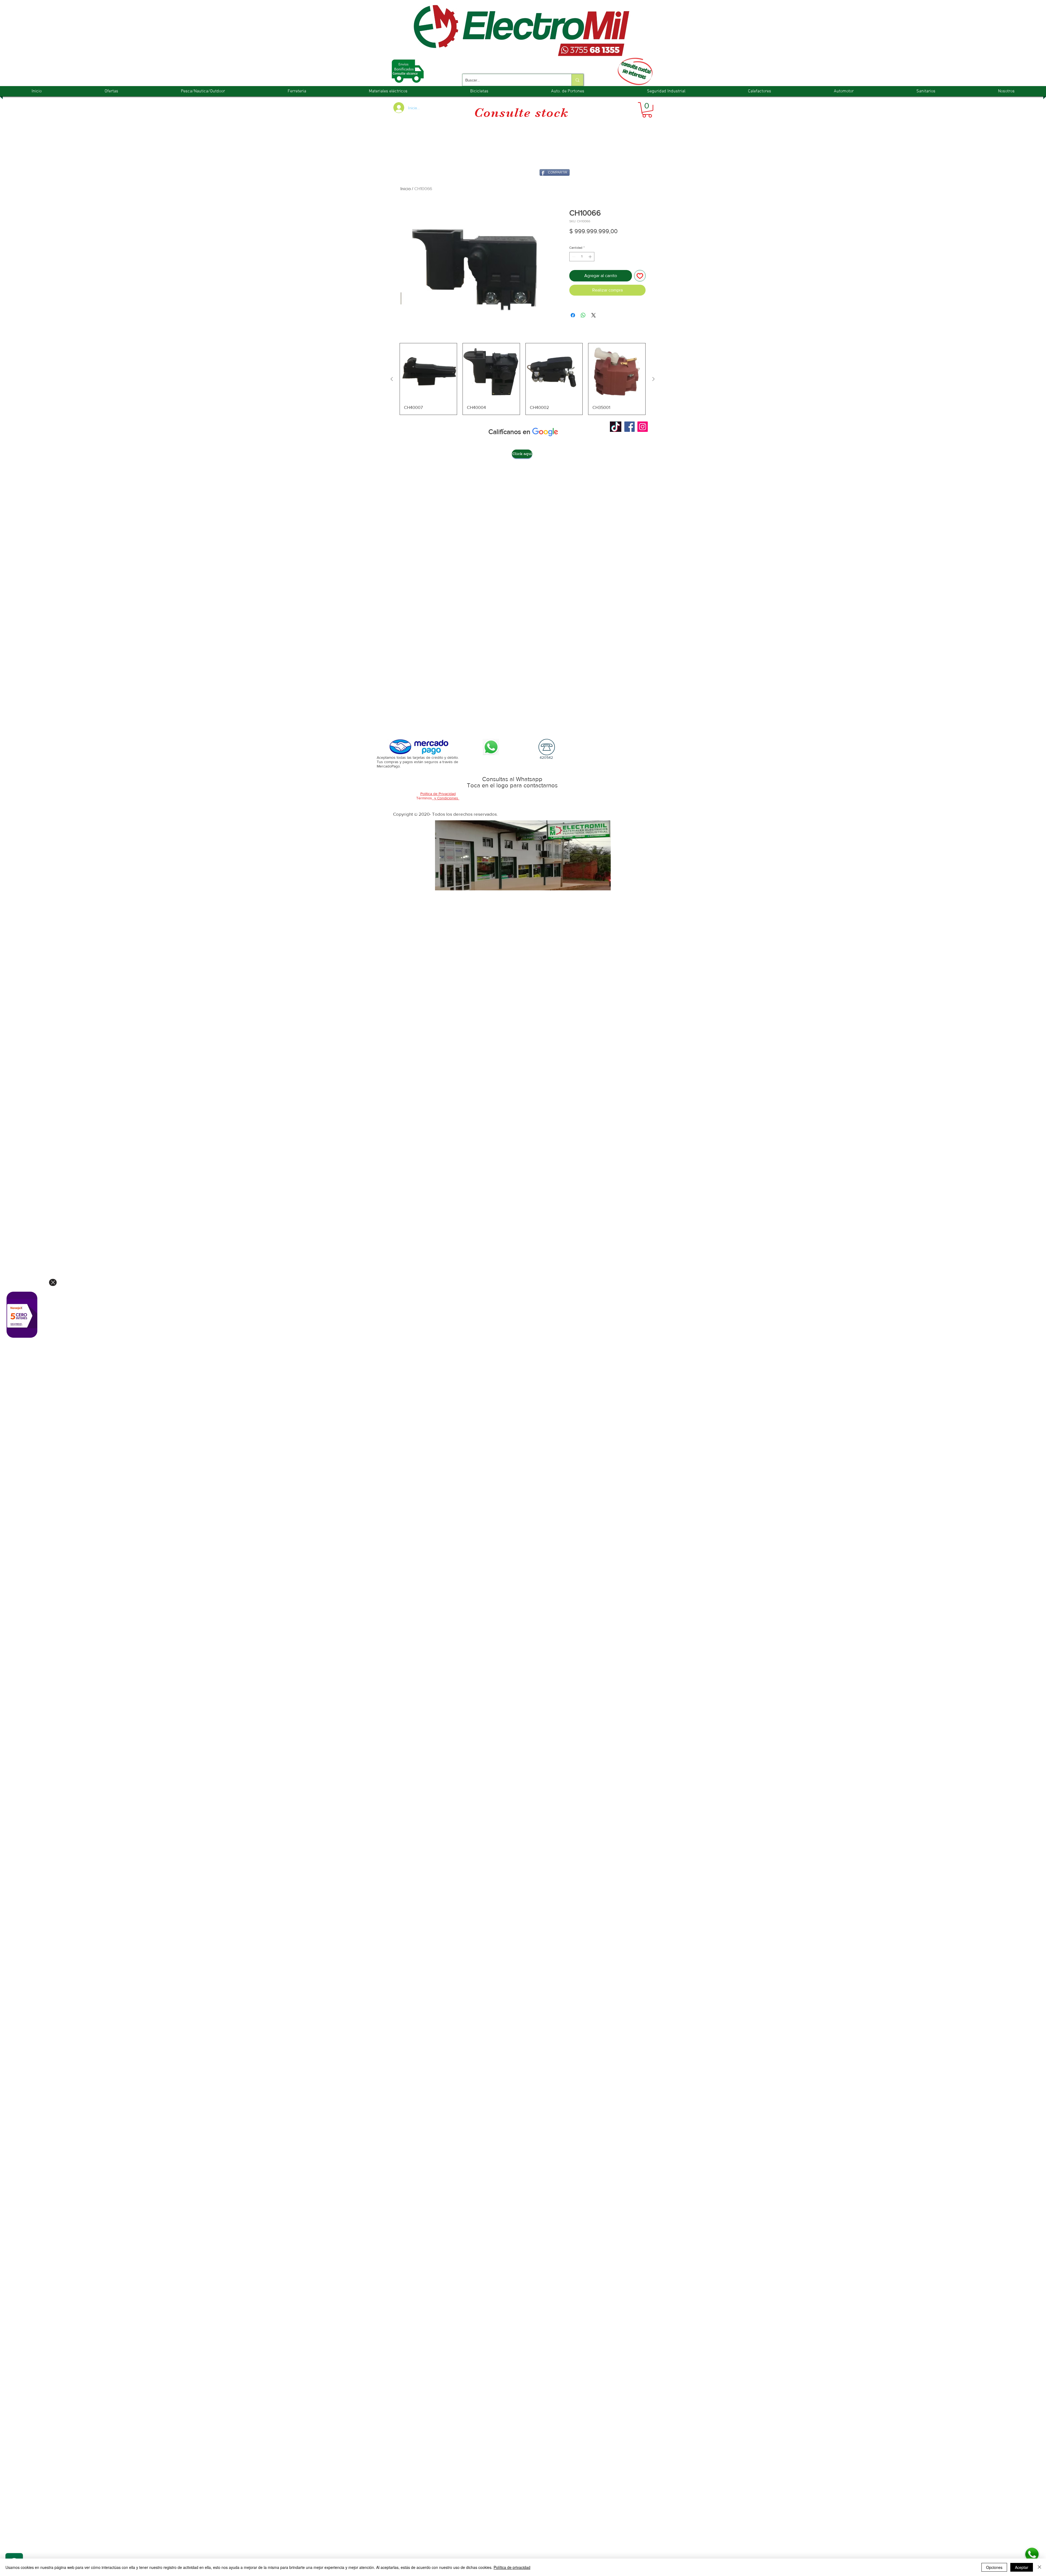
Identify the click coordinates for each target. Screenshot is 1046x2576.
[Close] (53, 1282)
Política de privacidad (512, 2567)
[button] (647, 110)
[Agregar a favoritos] (640, 276)
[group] (523, 379)
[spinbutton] (582, 257)
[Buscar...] (577, 80)
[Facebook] (630, 427)
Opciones (994, 2567)
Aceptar (1022, 2567)
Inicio (406, 189)
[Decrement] (573, 257)
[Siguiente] (653, 379)
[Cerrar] (1039, 2567)
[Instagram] (643, 427)
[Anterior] (392, 379)
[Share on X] (594, 315)
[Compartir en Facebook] (573, 315)
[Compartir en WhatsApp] (583, 315)
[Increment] (591, 257)
